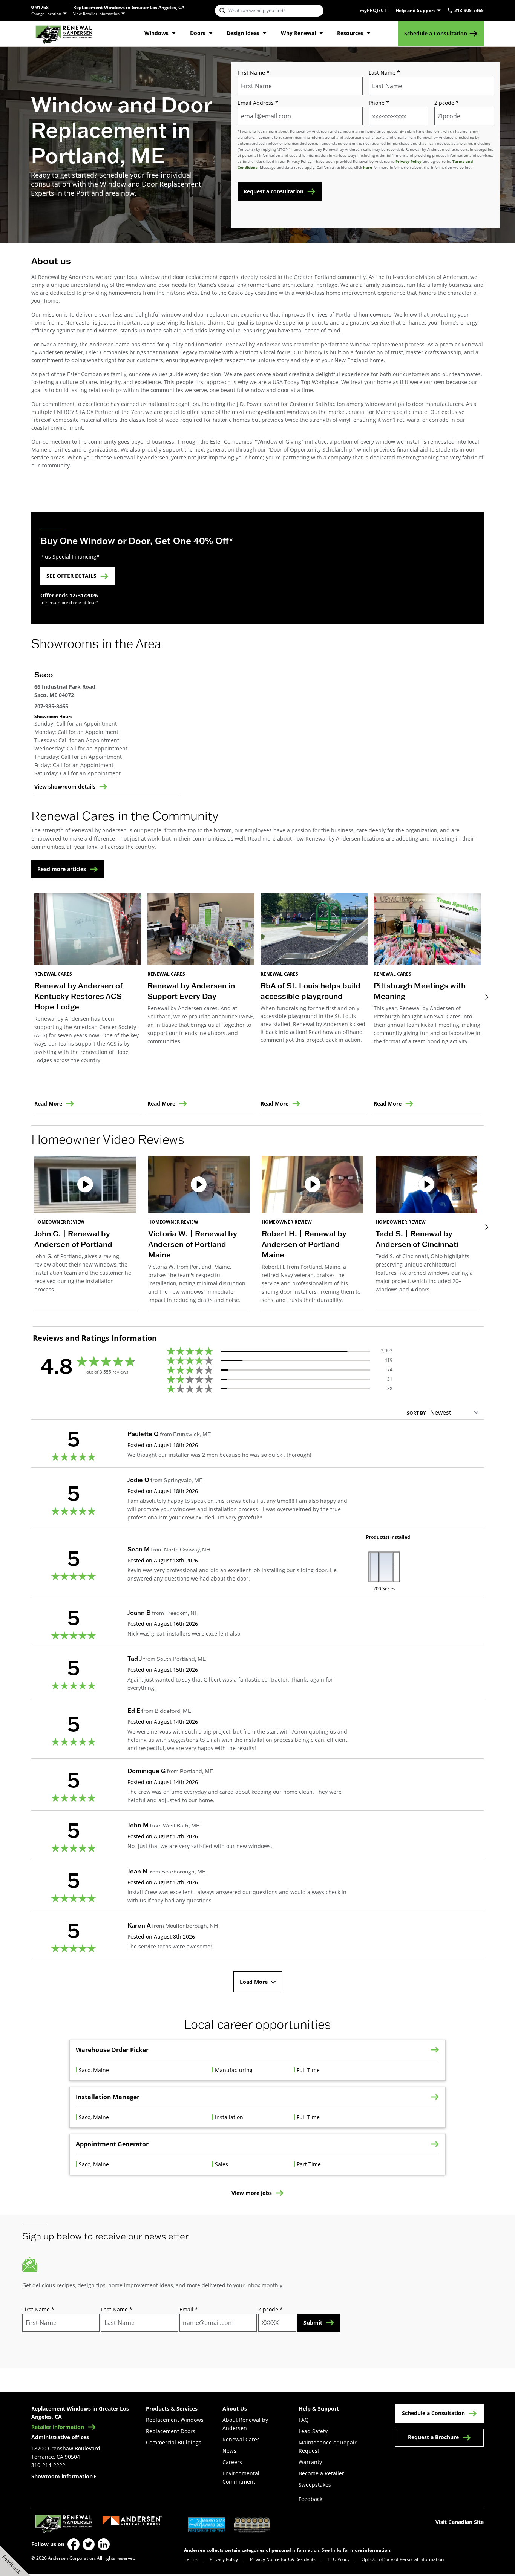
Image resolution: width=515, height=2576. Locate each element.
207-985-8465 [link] (51, 706)
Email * (189, 2309)
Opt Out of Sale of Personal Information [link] (403, 2559)
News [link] (229, 2451)
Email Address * (258, 103)
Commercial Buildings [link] (174, 2442)
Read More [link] (48, 1104)
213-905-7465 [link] (469, 11)
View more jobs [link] (252, 2193)
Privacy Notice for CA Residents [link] (283, 2559)
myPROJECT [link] (373, 11)
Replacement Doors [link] (171, 2431)
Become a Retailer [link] (321, 2473)
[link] (64, 34)
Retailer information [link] (58, 2427)
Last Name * (384, 73)
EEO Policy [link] (339, 2559)
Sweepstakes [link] (315, 2485)
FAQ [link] (304, 2420)
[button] (85, 1234)
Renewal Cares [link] (241, 2439)
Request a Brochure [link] (433, 2437)
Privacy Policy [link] (224, 2559)
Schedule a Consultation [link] (436, 33)
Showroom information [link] (62, 2476)
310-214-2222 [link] (48, 2465)
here (368, 167)
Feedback (310, 2499)
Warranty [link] (310, 2462)
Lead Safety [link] (313, 2431)
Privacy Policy (408, 161)
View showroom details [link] (65, 787)
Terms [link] (191, 2559)
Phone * (379, 103)
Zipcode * (447, 103)
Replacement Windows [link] (175, 2420)
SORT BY (416, 1413)
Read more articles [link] (62, 869)
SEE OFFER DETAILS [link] (71, 576)
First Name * (254, 73)
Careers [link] (232, 2462)
